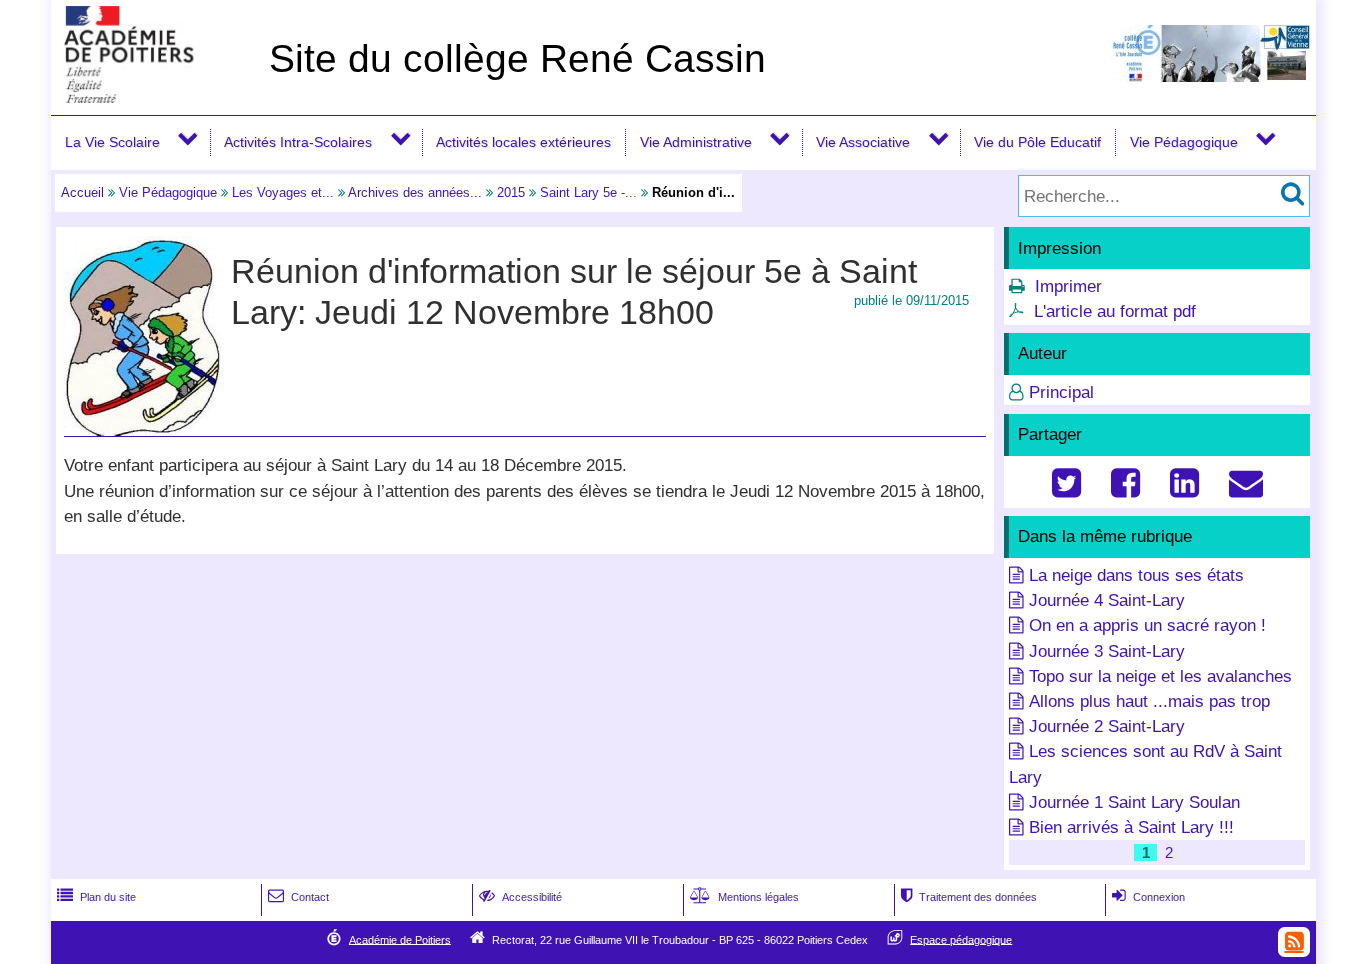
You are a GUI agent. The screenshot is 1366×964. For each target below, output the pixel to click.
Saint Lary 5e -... (588, 192)
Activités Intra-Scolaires (298, 142)
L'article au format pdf (1115, 311)
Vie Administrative (696, 142)
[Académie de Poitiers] (156, 97)
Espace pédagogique (961, 939)
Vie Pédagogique (1184, 142)
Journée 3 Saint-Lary (1107, 651)
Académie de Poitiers (400, 939)
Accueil (82, 192)
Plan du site (96, 897)
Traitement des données (969, 897)
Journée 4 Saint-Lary (1107, 600)
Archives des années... (415, 192)
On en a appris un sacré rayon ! (1147, 625)
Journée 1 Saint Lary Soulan (1134, 802)
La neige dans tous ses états (1136, 575)
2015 (511, 192)
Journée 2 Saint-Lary (1107, 726)
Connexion (1148, 897)
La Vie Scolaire (112, 142)
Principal (1061, 392)
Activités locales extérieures (523, 142)
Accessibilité (520, 897)
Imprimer (1068, 286)
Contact (298, 897)
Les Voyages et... (283, 192)
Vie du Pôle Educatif (1037, 142)
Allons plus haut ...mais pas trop (1149, 701)
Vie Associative (863, 142)
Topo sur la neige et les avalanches (1160, 676)
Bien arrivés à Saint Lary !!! (1131, 827)
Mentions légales (744, 897)
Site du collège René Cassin (517, 58)
